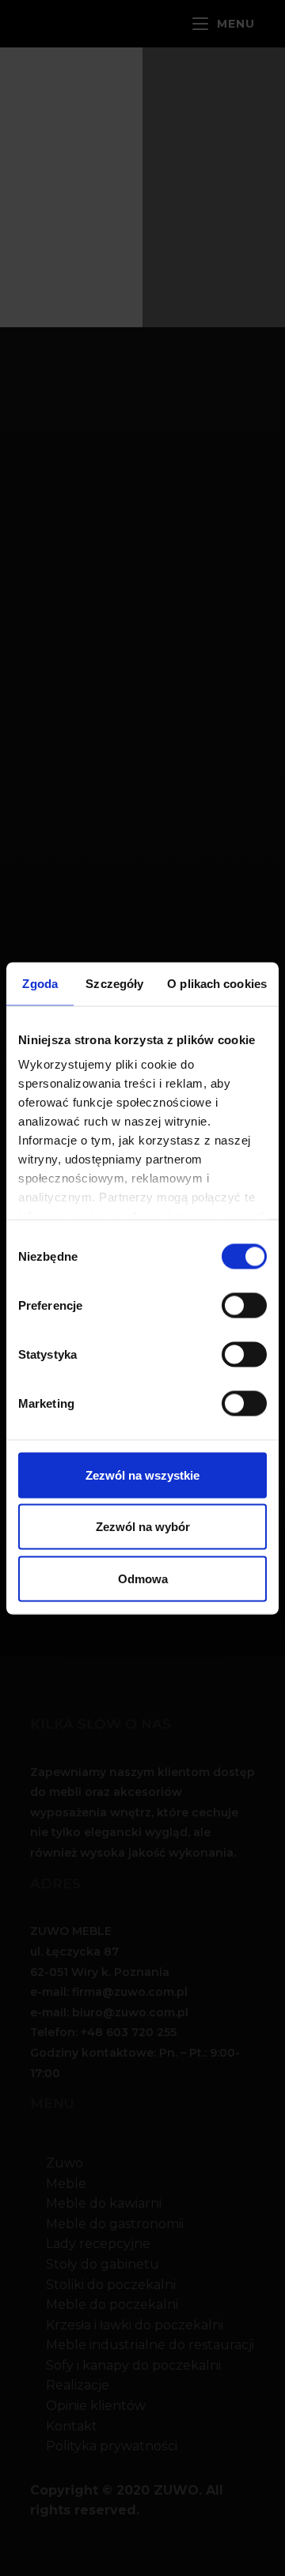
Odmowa (143, 1578)
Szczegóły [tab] (114, 983)
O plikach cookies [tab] (217, 983)
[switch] (240, 1303)
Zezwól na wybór (143, 1527)
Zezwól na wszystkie (142, 1475)
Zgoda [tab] (40, 983)
